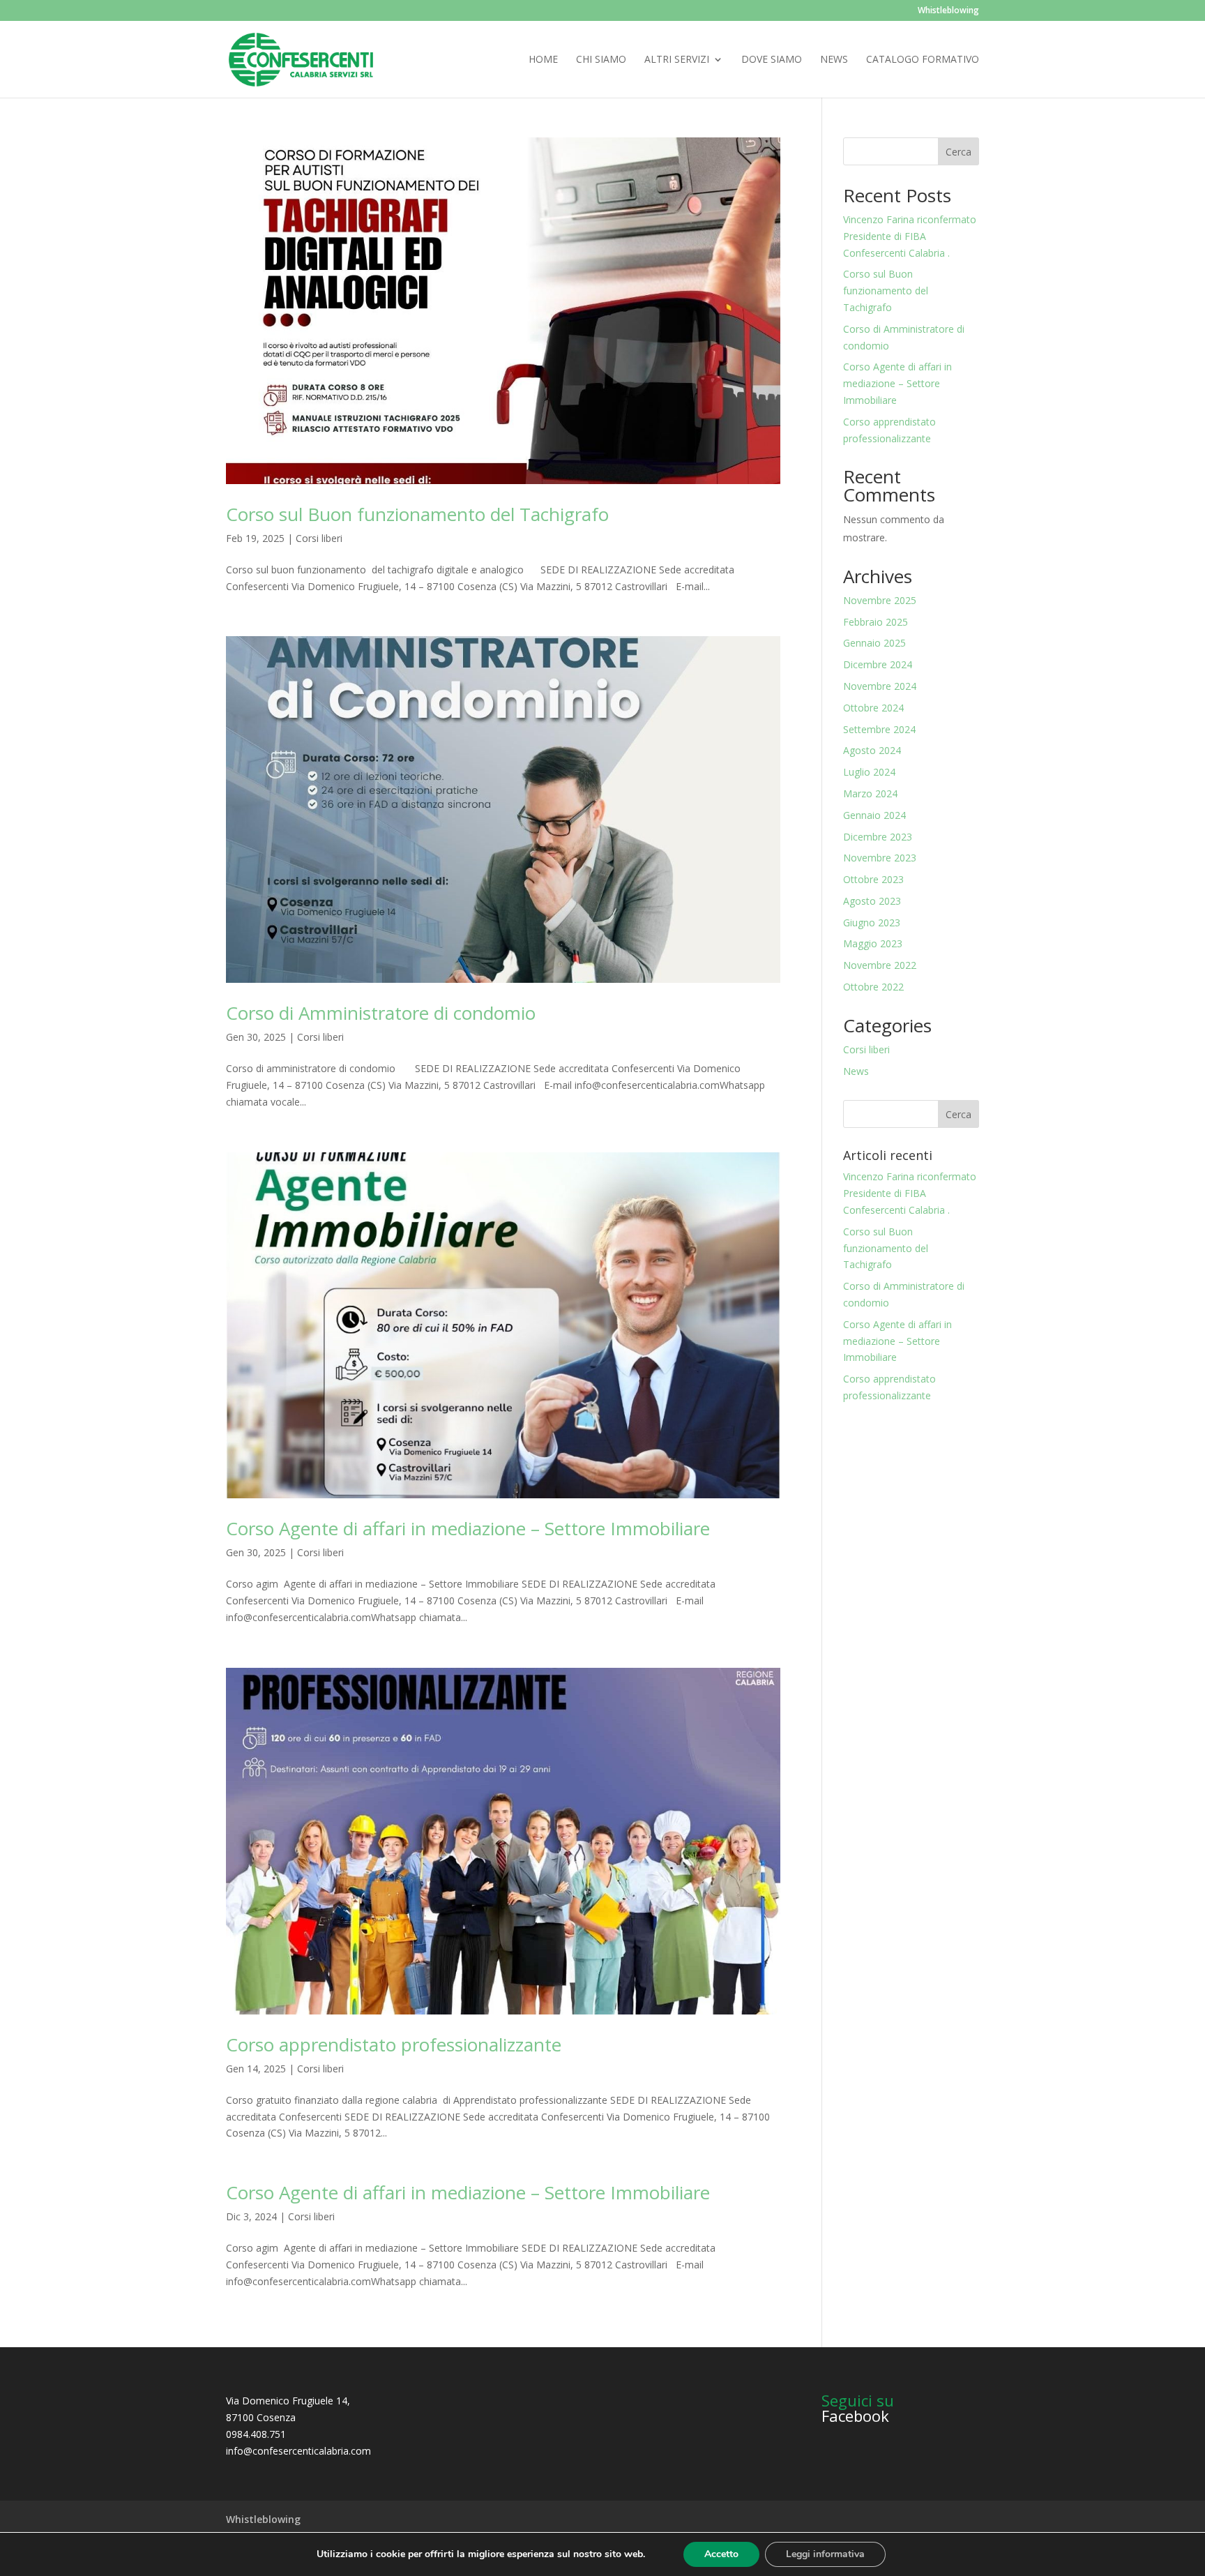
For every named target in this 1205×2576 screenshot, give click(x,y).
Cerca (958, 152)
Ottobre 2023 (873, 879)
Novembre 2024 (880, 686)
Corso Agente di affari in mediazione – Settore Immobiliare (468, 1528)
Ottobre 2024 (873, 708)
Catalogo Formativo (923, 60)
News (834, 60)
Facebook (855, 2416)
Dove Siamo (772, 60)
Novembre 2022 (880, 965)
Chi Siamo (601, 60)
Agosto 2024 (872, 750)
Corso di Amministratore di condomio (381, 1013)
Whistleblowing (948, 11)
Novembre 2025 (880, 600)
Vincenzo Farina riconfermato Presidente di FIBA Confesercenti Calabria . (910, 236)
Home (543, 60)
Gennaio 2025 (874, 643)
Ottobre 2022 (873, 987)
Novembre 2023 (880, 858)
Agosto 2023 (872, 901)
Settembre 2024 (879, 729)
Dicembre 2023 (878, 837)
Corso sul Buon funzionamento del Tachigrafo (417, 514)
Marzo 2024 (870, 793)
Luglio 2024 (869, 772)
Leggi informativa (825, 2554)
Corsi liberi (319, 538)
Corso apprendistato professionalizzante (394, 2044)
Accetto (721, 2554)
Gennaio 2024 (874, 815)
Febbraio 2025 (876, 622)
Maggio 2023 (873, 943)
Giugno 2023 (872, 922)
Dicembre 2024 (878, 664)
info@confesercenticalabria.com (298, 2451)
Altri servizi (677, 60)
